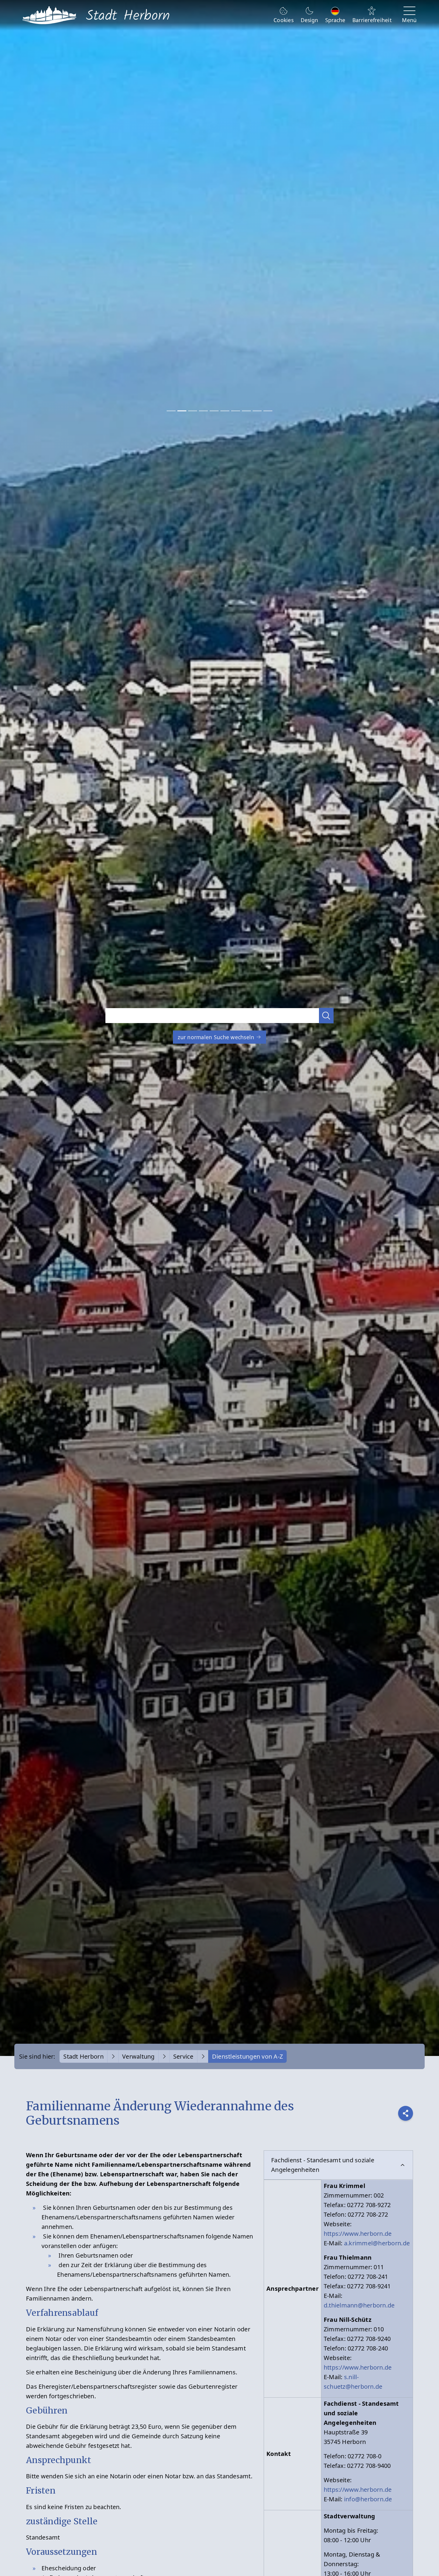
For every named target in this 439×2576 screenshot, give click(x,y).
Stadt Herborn (83, 2056)
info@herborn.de (368, 2499)
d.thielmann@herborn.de (359, 2305)
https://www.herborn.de (358, 2234)
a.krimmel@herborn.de (377, 2243)
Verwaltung (138, 2056)
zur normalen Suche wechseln (217, 1037)
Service (183, 2056)
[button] (326, 1015)
